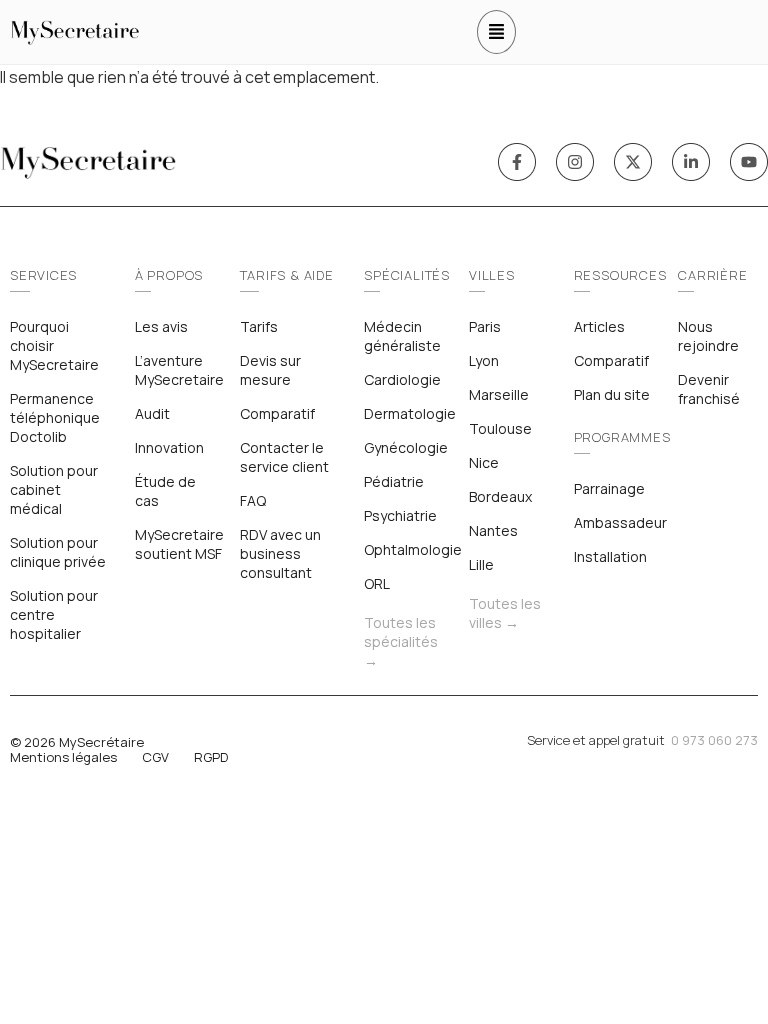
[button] (496, 32)
